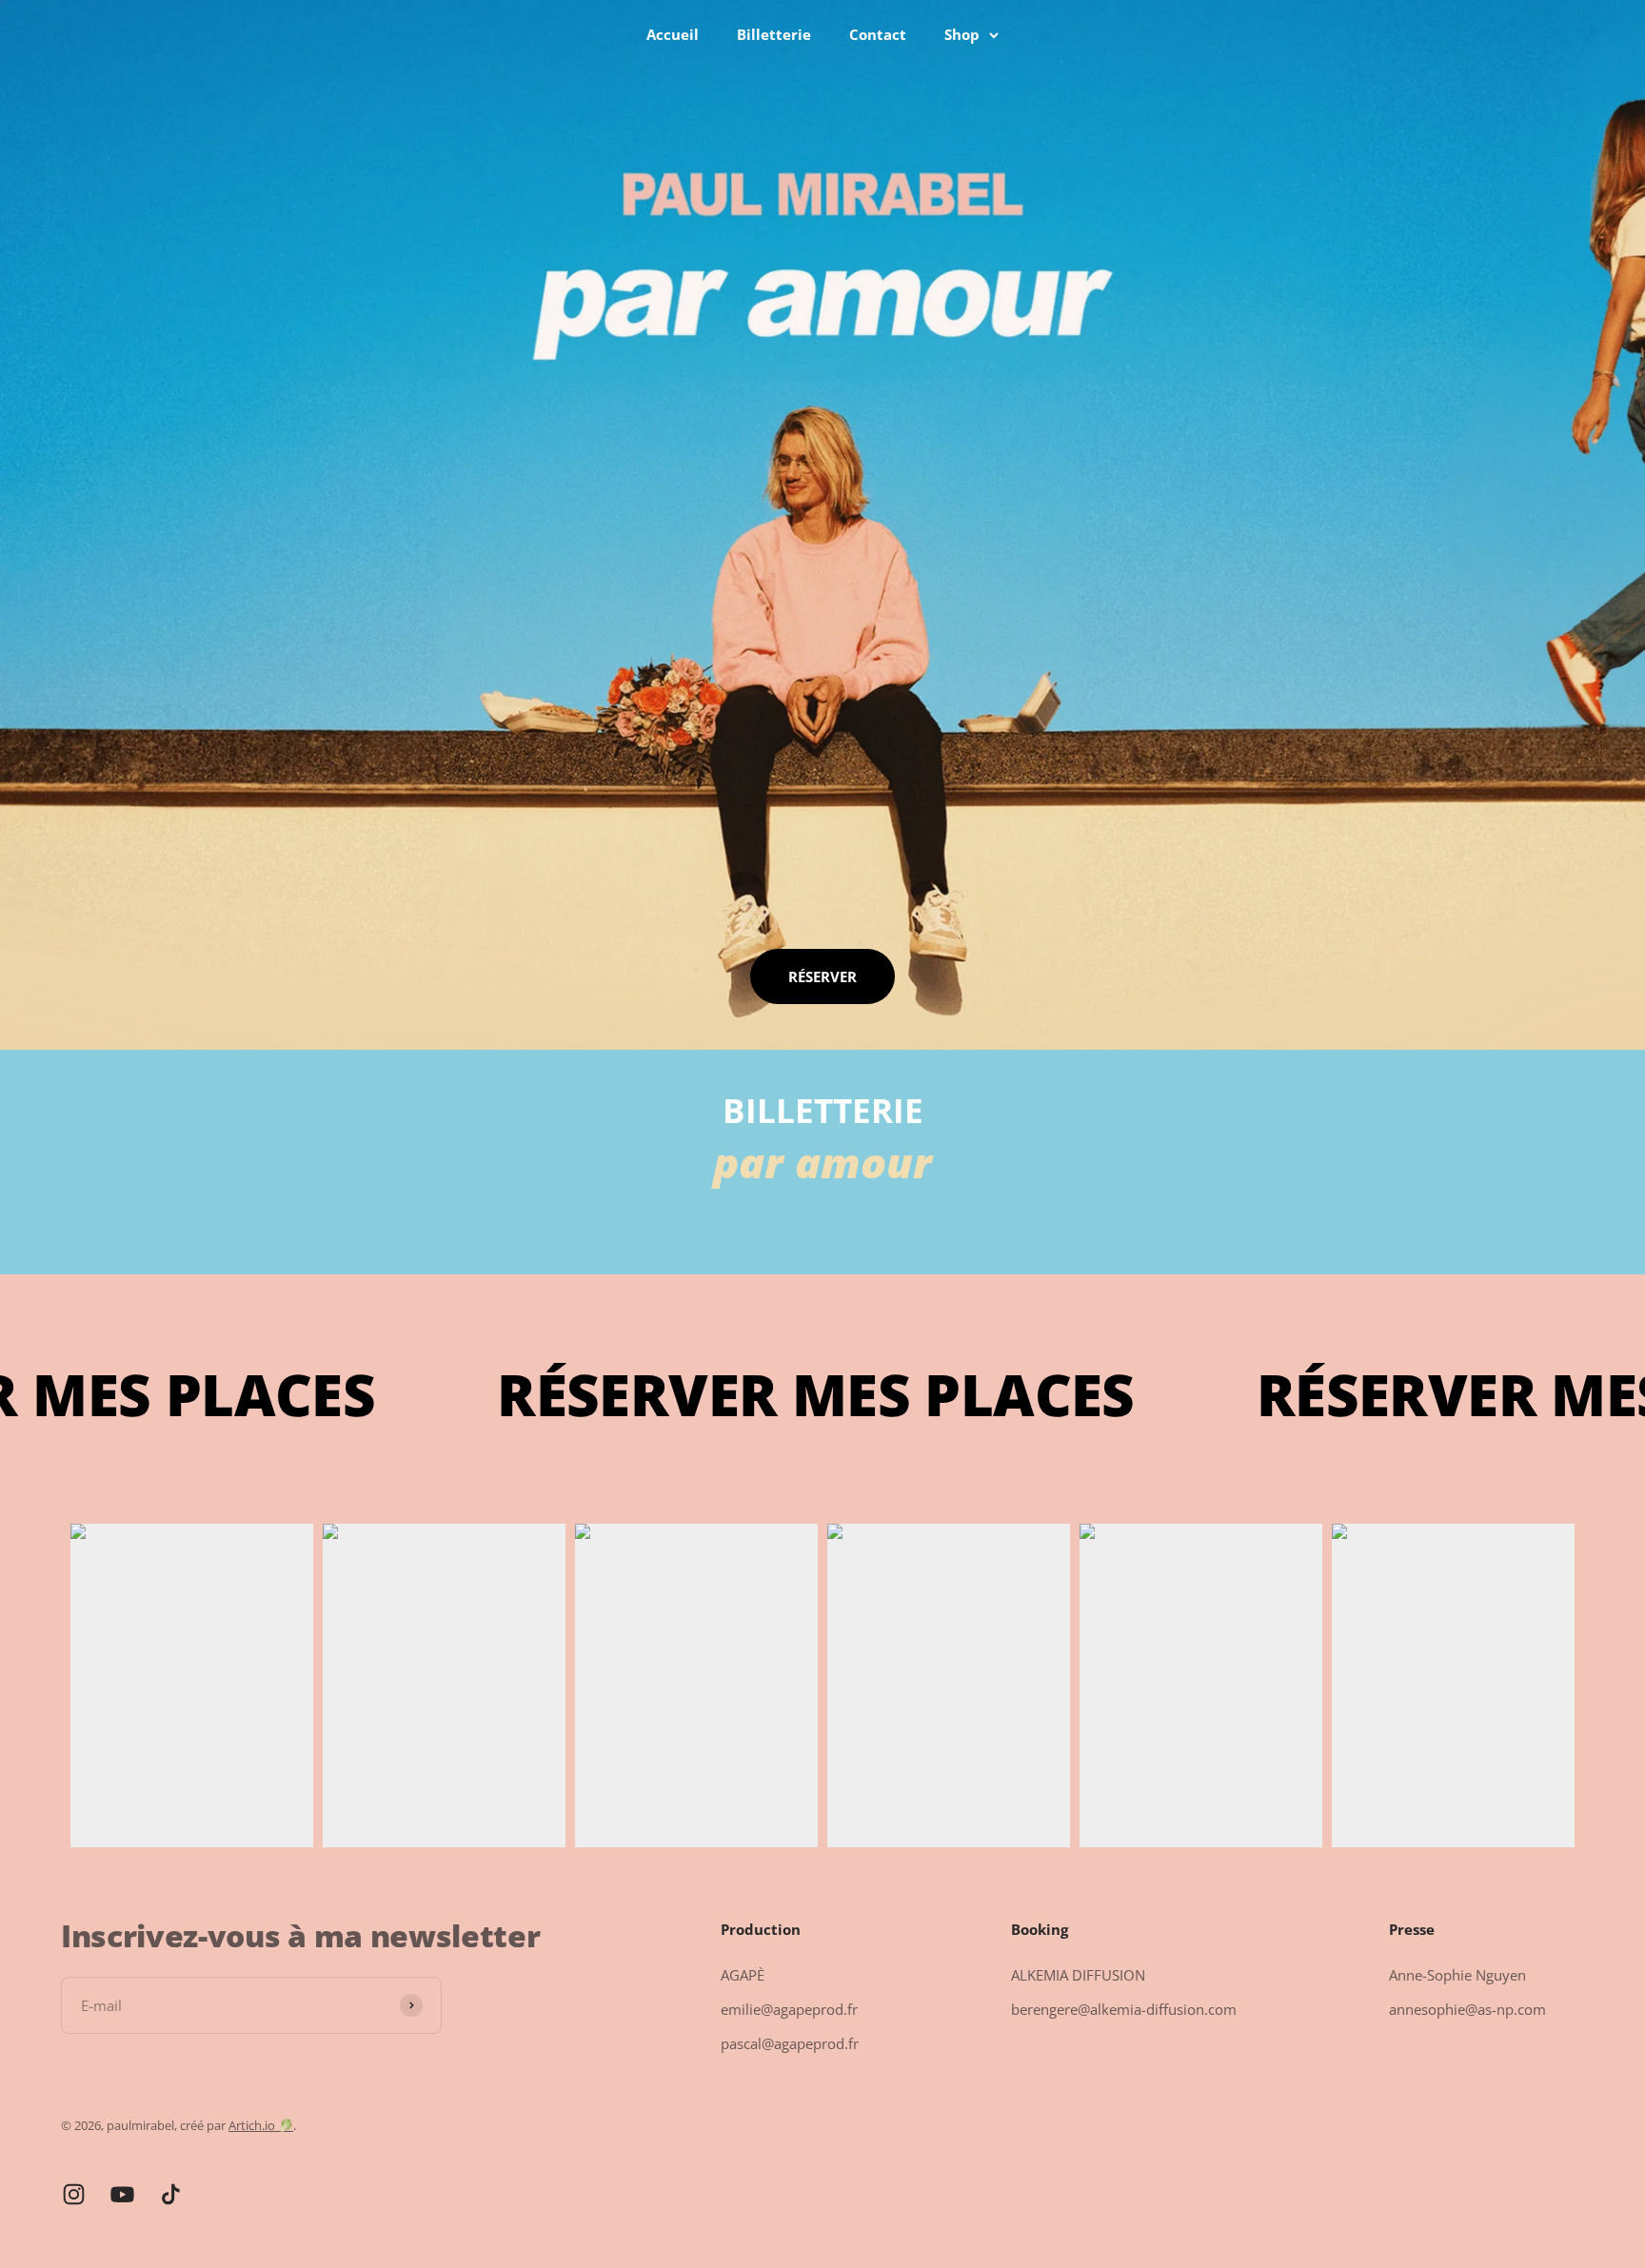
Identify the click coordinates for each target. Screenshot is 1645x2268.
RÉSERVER (822, 976)
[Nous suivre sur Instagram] (74, 2194)
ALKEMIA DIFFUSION (1078, 1975)
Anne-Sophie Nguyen (1457, 1975)
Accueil (673, 34)
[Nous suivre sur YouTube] (122, 2194)
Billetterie (774, 34)
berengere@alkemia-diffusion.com (1124, 2009)
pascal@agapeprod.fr (790, 2043)
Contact (878, 34)
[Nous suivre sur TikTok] (171, 2194)
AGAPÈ (743, 1975)
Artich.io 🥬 (261, 2125)
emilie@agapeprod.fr (789, 2009)
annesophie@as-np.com (1467, 2009)
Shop (962, 34)
